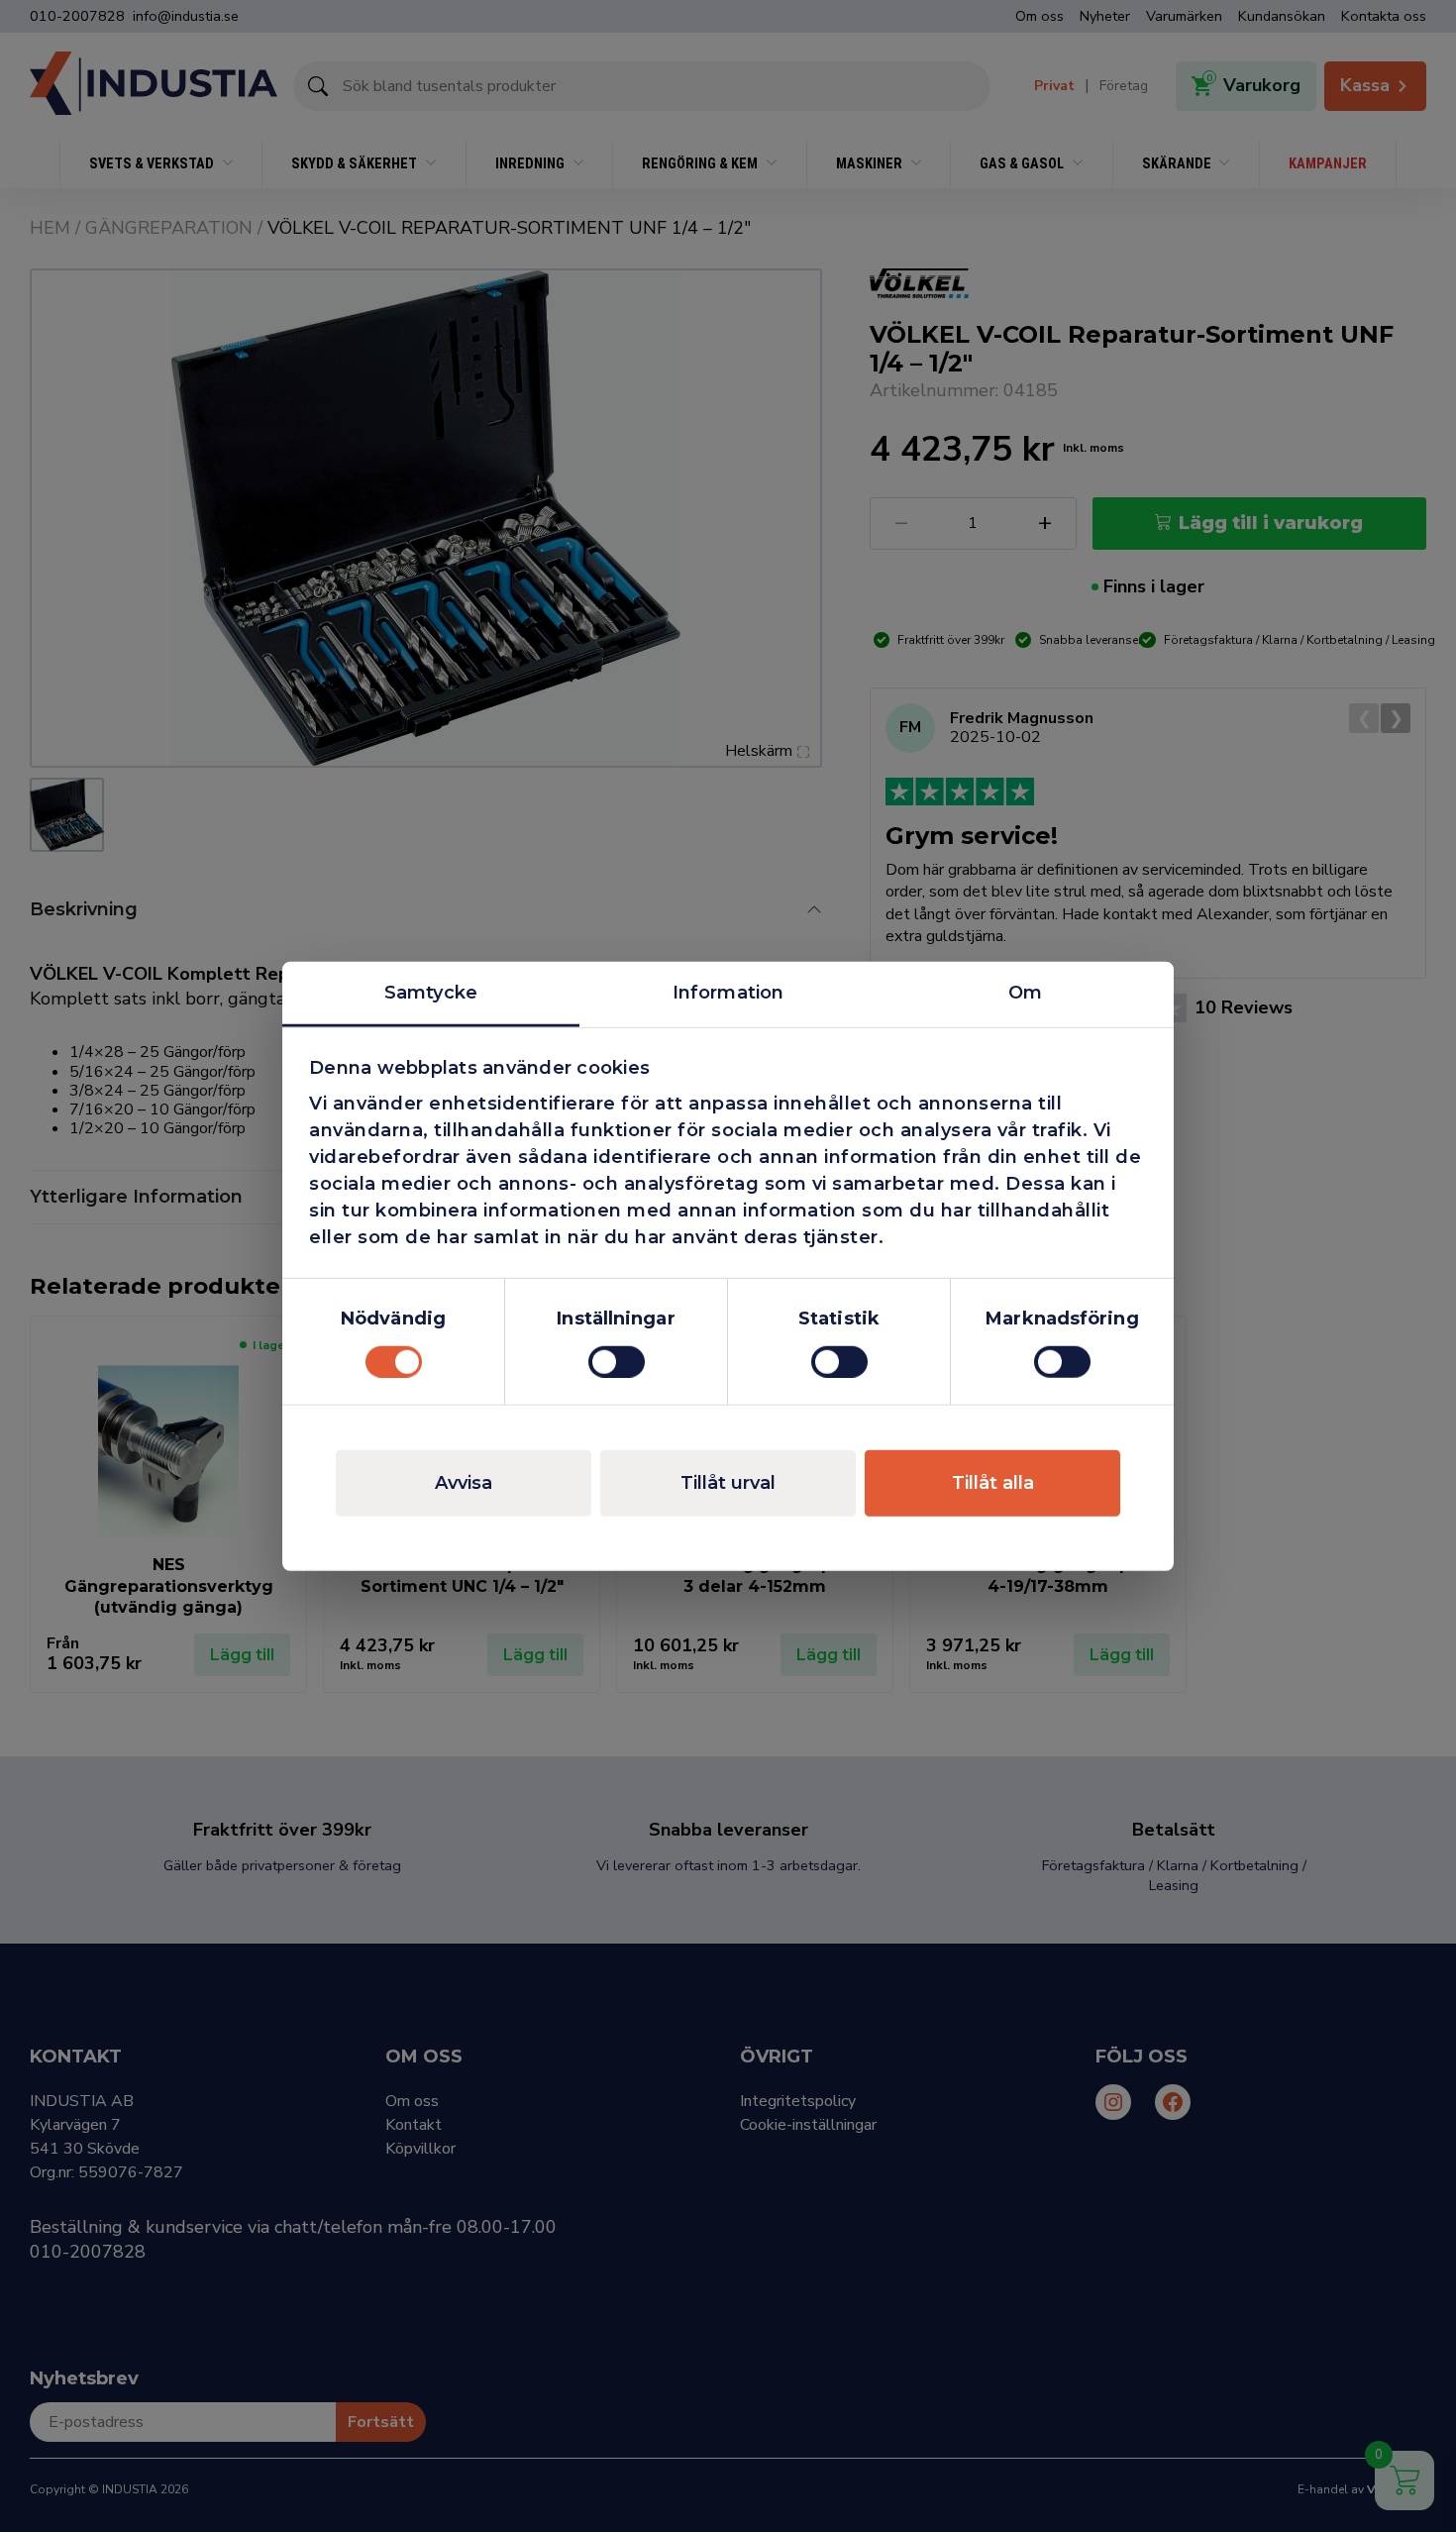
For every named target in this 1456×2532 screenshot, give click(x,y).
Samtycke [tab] (431, 993)
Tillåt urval (728, 1482)
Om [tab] (1025, 993)
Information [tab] (728, 993)
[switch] (617, 1361)
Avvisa (464, 1482)
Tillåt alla (993, 1482)
